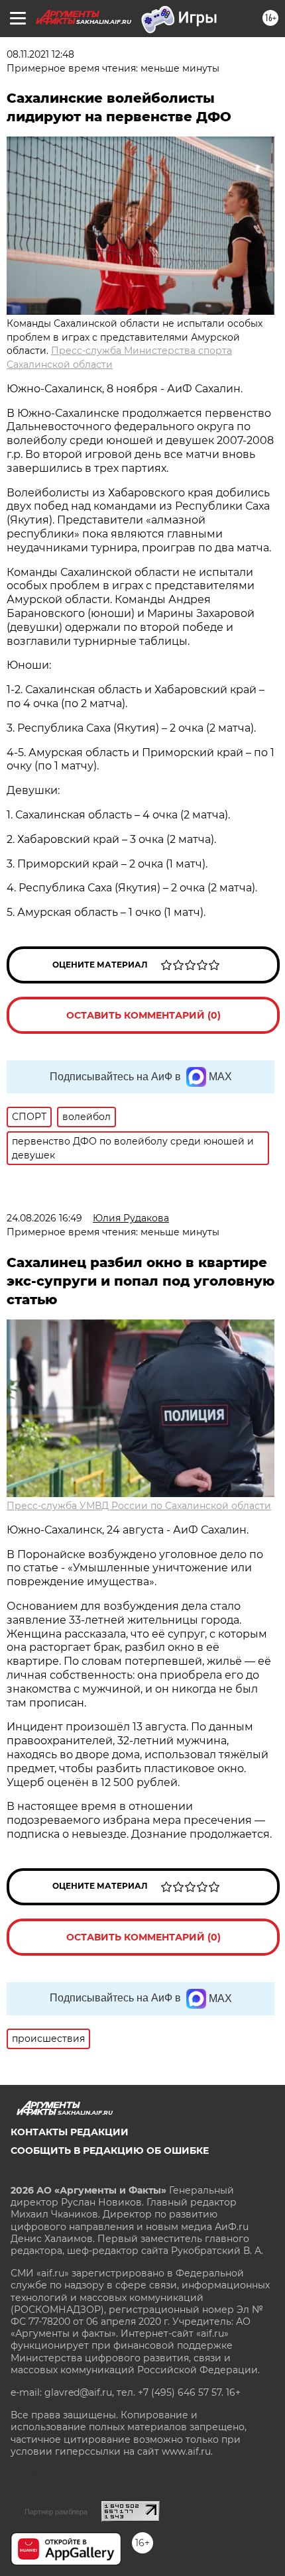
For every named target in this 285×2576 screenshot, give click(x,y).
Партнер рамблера (56, 2512)
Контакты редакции (70, 2132)
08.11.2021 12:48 (40, 54)
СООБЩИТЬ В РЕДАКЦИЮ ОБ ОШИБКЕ (110, 2151)
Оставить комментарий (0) (143, 1015)
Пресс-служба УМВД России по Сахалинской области (139, 1506)
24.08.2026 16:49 (44, 1218)
